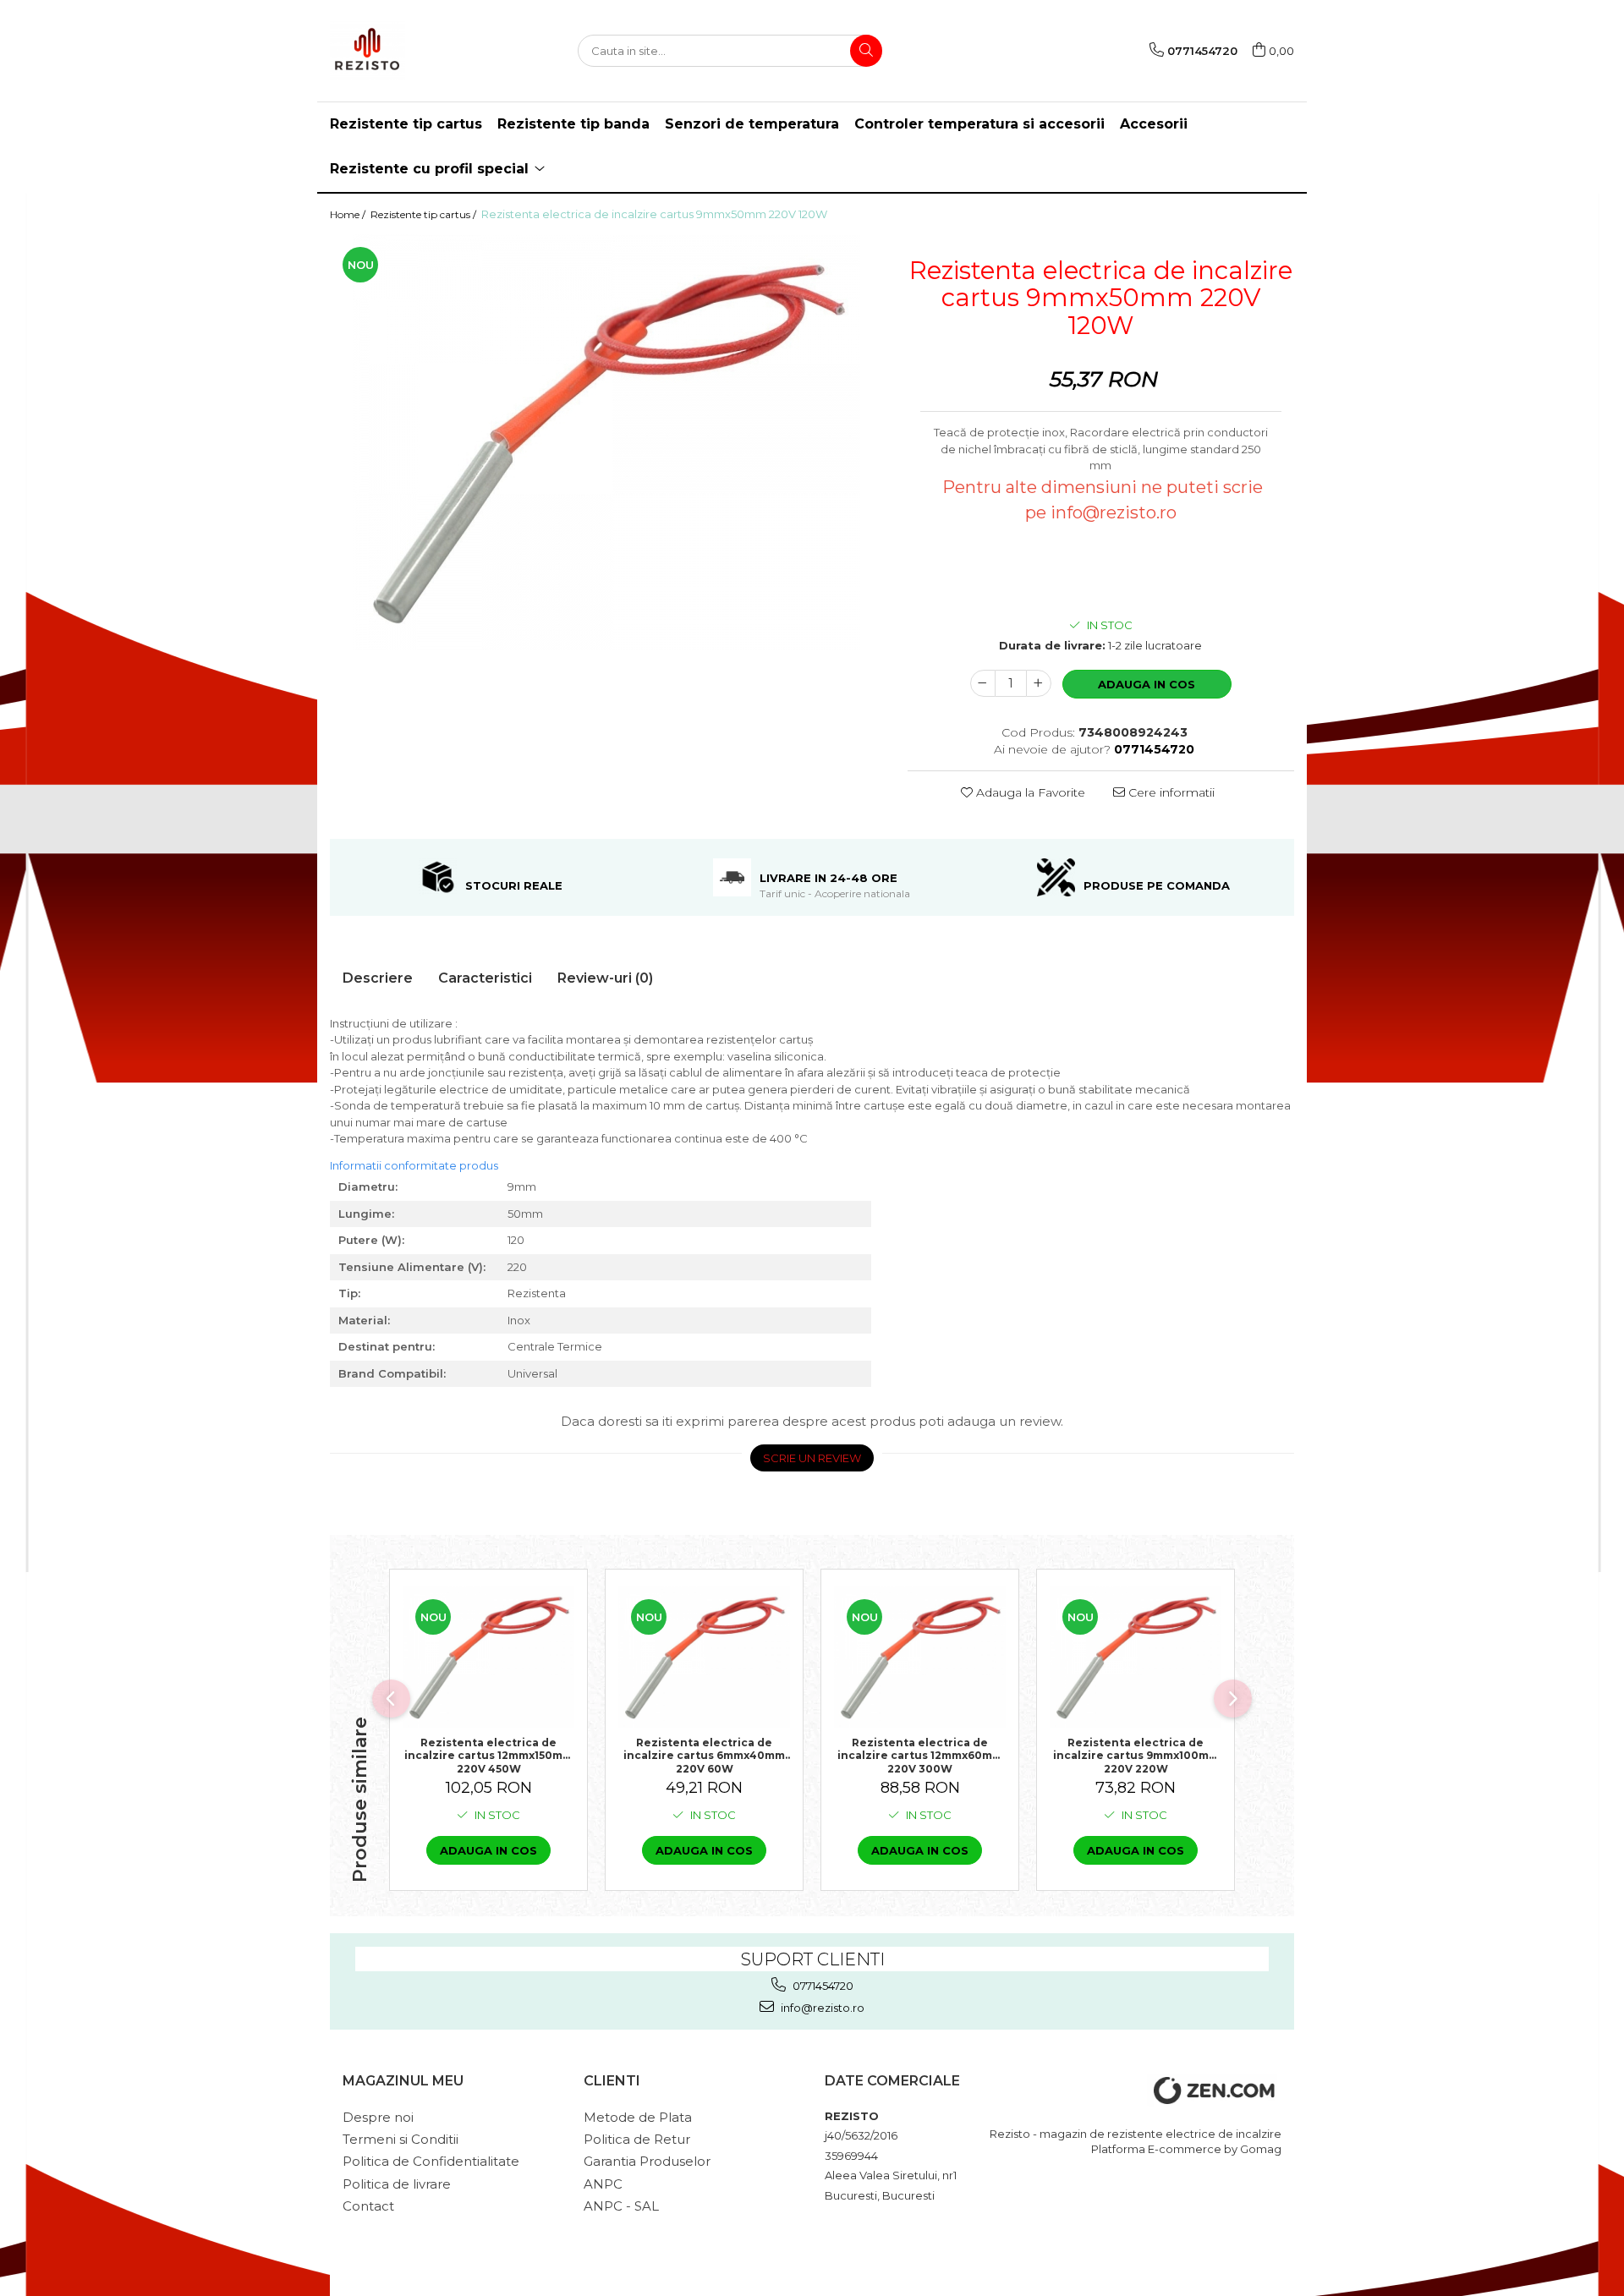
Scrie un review (812, 1458)
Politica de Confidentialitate (431, 2161)
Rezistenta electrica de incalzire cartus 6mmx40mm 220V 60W (704, 1755)
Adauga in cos (1147, 684)
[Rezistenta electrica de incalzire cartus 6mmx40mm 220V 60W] (704, 1657)
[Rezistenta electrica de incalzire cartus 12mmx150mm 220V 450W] (488, 1657)
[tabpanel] (606, 442)
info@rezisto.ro (821, 2008)
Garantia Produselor (647, 2161)
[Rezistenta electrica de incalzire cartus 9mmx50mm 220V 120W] (606, 442)
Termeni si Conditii (401, 2139)
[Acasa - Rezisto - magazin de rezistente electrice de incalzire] (414, 51)
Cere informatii (1170, 792)
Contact (368, 2206)
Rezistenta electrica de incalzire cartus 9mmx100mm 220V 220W (1136, 1755)
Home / (349, 214)
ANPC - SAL (621, 2206)
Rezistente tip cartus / (425, 214)
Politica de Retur (637, 2139)
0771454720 (822, 1986)
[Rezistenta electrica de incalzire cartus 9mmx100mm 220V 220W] (1136, 1657)
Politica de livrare (397, 2184)
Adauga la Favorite (1029, 792)
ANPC (603, 2184)
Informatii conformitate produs (414, 1165)
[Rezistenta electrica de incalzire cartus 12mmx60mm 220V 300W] (920, 1657)
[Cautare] (866, 51)
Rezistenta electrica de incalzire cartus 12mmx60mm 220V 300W (920, 1755)
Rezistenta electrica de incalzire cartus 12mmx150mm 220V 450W (488, 1755)
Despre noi (378, 2117)
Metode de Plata (638, 2117)
